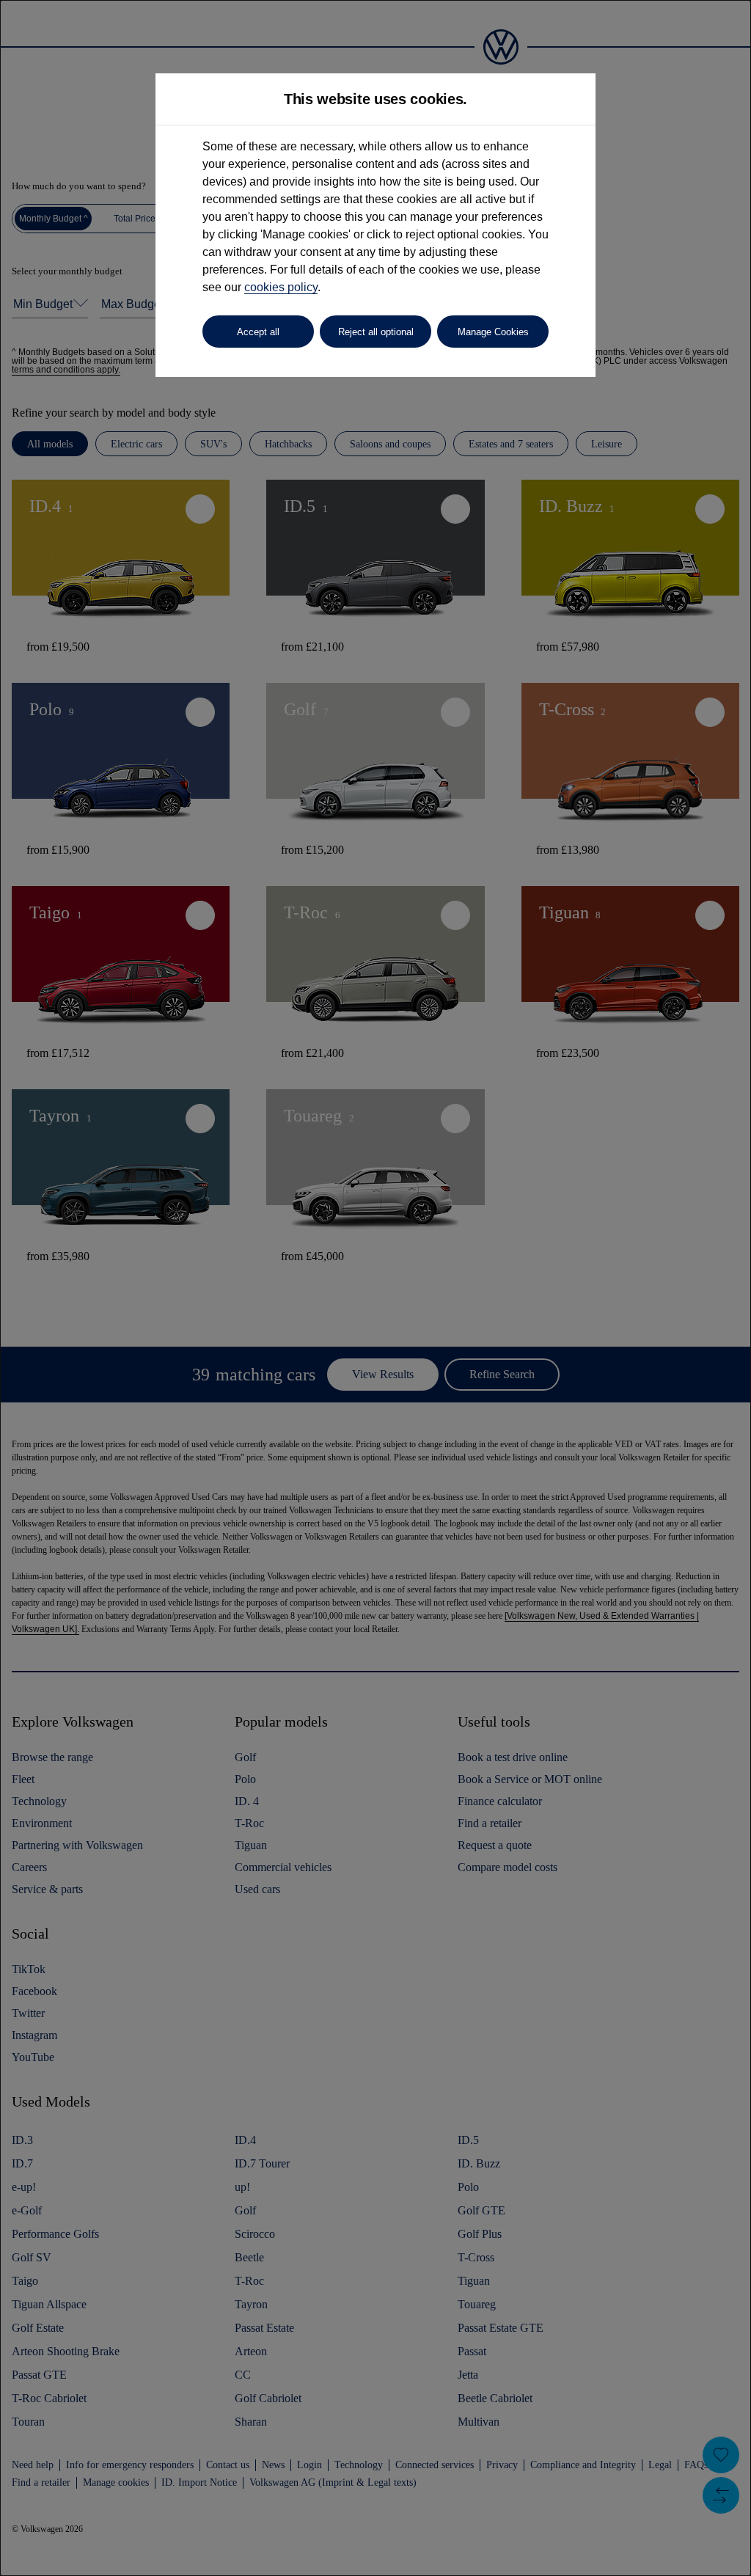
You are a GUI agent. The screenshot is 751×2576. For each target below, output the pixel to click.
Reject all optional (376, 332)
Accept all (258, 332)
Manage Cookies (493, 332)
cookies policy (281, 287)
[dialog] (375, 1288)
